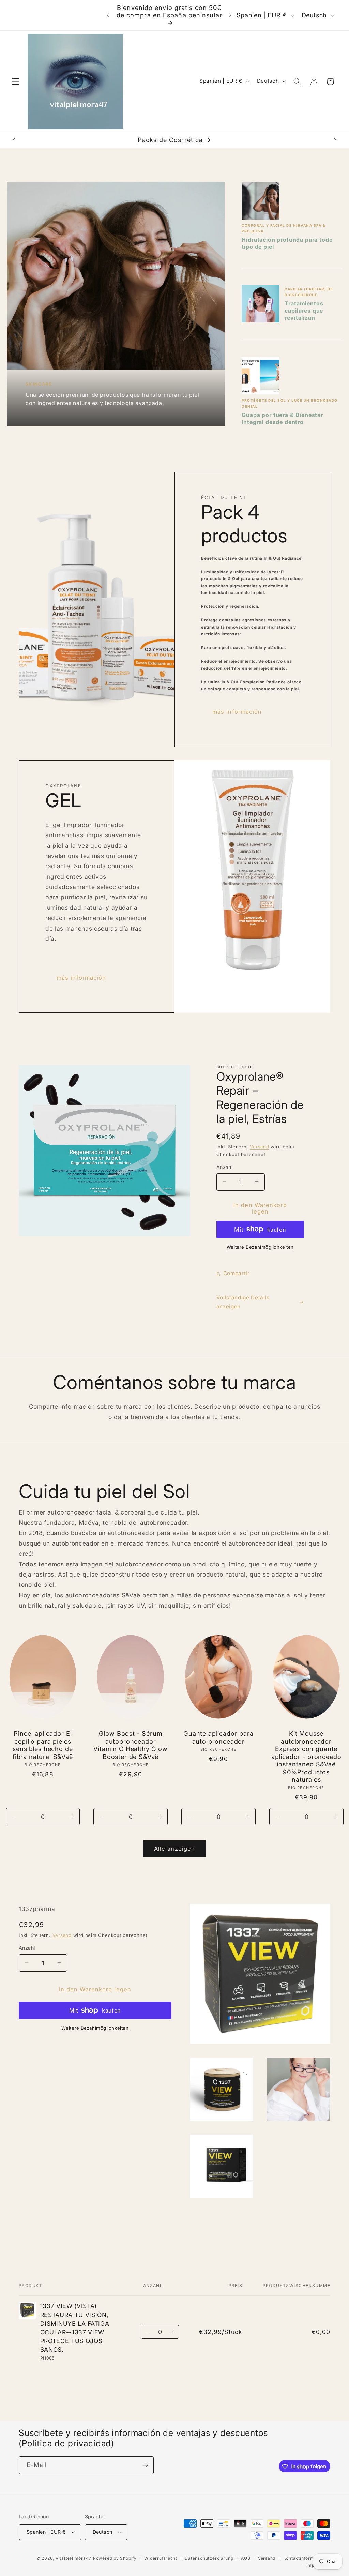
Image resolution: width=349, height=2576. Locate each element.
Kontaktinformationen (307, 2558)
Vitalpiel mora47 (73, 2558)
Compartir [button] (237, 1273)
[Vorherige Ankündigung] (108, 15)
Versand (259, 1147)
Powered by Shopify (115, 2558)
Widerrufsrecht (161, 2558)
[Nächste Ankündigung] (230, 15)
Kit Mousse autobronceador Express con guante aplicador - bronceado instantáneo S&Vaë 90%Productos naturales (306, 1756)
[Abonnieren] (145, 2465)
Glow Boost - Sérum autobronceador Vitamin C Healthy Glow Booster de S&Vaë (130, 1745)
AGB (246, 2558)
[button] (16, 81)
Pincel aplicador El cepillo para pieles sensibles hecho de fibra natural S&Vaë (43, 1745)
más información (237, 712)
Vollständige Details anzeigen (243, 1302)
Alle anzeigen (174, 1849)
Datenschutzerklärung (209, 2558)
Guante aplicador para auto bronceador (218, 1737)
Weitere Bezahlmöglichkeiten (260, 1247)
